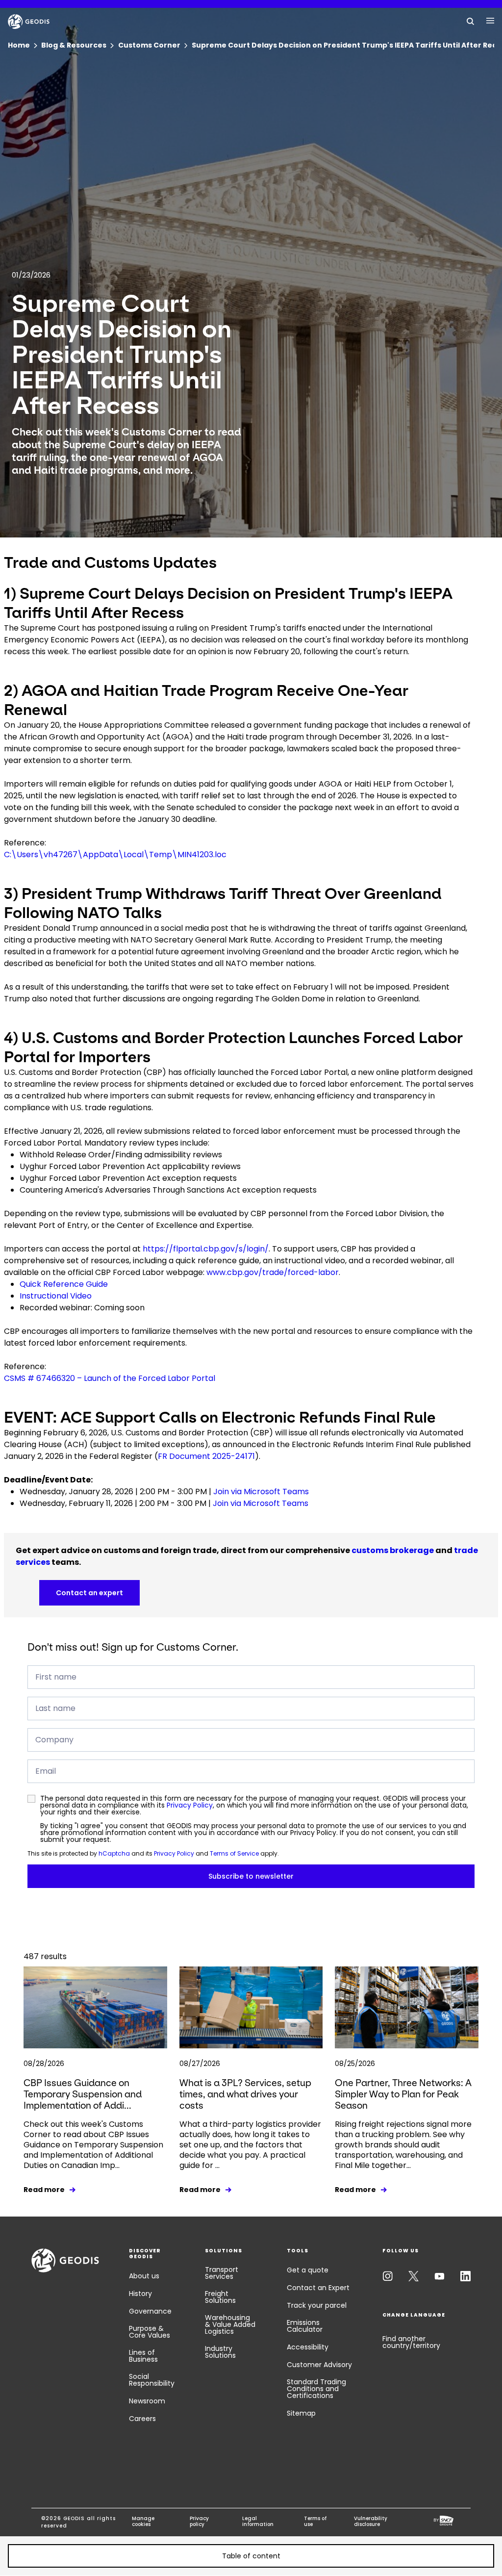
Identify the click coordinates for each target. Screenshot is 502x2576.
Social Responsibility (152, 2380)
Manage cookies (143, 2522)
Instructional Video (56, 1296)
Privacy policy (199, 2522)
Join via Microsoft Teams (261, 1492)
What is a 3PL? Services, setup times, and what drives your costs (245, 2094)
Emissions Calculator (305, 2326)
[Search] (471, 21)
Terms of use (315, 2522)
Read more (44, 2190)
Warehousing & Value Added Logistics (230, 2324)
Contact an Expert (318, 2288)
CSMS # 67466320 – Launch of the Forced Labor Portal (110, 1378)
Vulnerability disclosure (371, 2522)
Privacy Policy (190, 1805)
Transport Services (222, 2273)
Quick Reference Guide (64, 1284)
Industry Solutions (220, 2352)
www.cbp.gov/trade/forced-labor (273, 1272)
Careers (142, 2419)
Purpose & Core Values (150, 2332)
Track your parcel (317, 2305)
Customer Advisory (319, 2365)
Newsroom (147, 2401)
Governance (150, 2311)
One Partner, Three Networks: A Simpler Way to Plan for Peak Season (403, 2094)
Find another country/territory (411, 2342)
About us (144, 2276)
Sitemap (301, 2413)
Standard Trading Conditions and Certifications (316, 2389)
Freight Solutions (220, 2297)
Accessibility (308, 2347)
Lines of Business (143, 2356)
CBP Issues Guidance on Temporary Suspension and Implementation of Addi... (83, 2094)
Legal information (258, 2522)
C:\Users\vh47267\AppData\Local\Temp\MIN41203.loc (115, 854)
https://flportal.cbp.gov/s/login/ (206, 1249)
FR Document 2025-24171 (206, 1456)
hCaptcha (114, 1853)
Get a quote (308, 2270)
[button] (251, 2556)
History (140, 2294)
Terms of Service (234, 1853)
